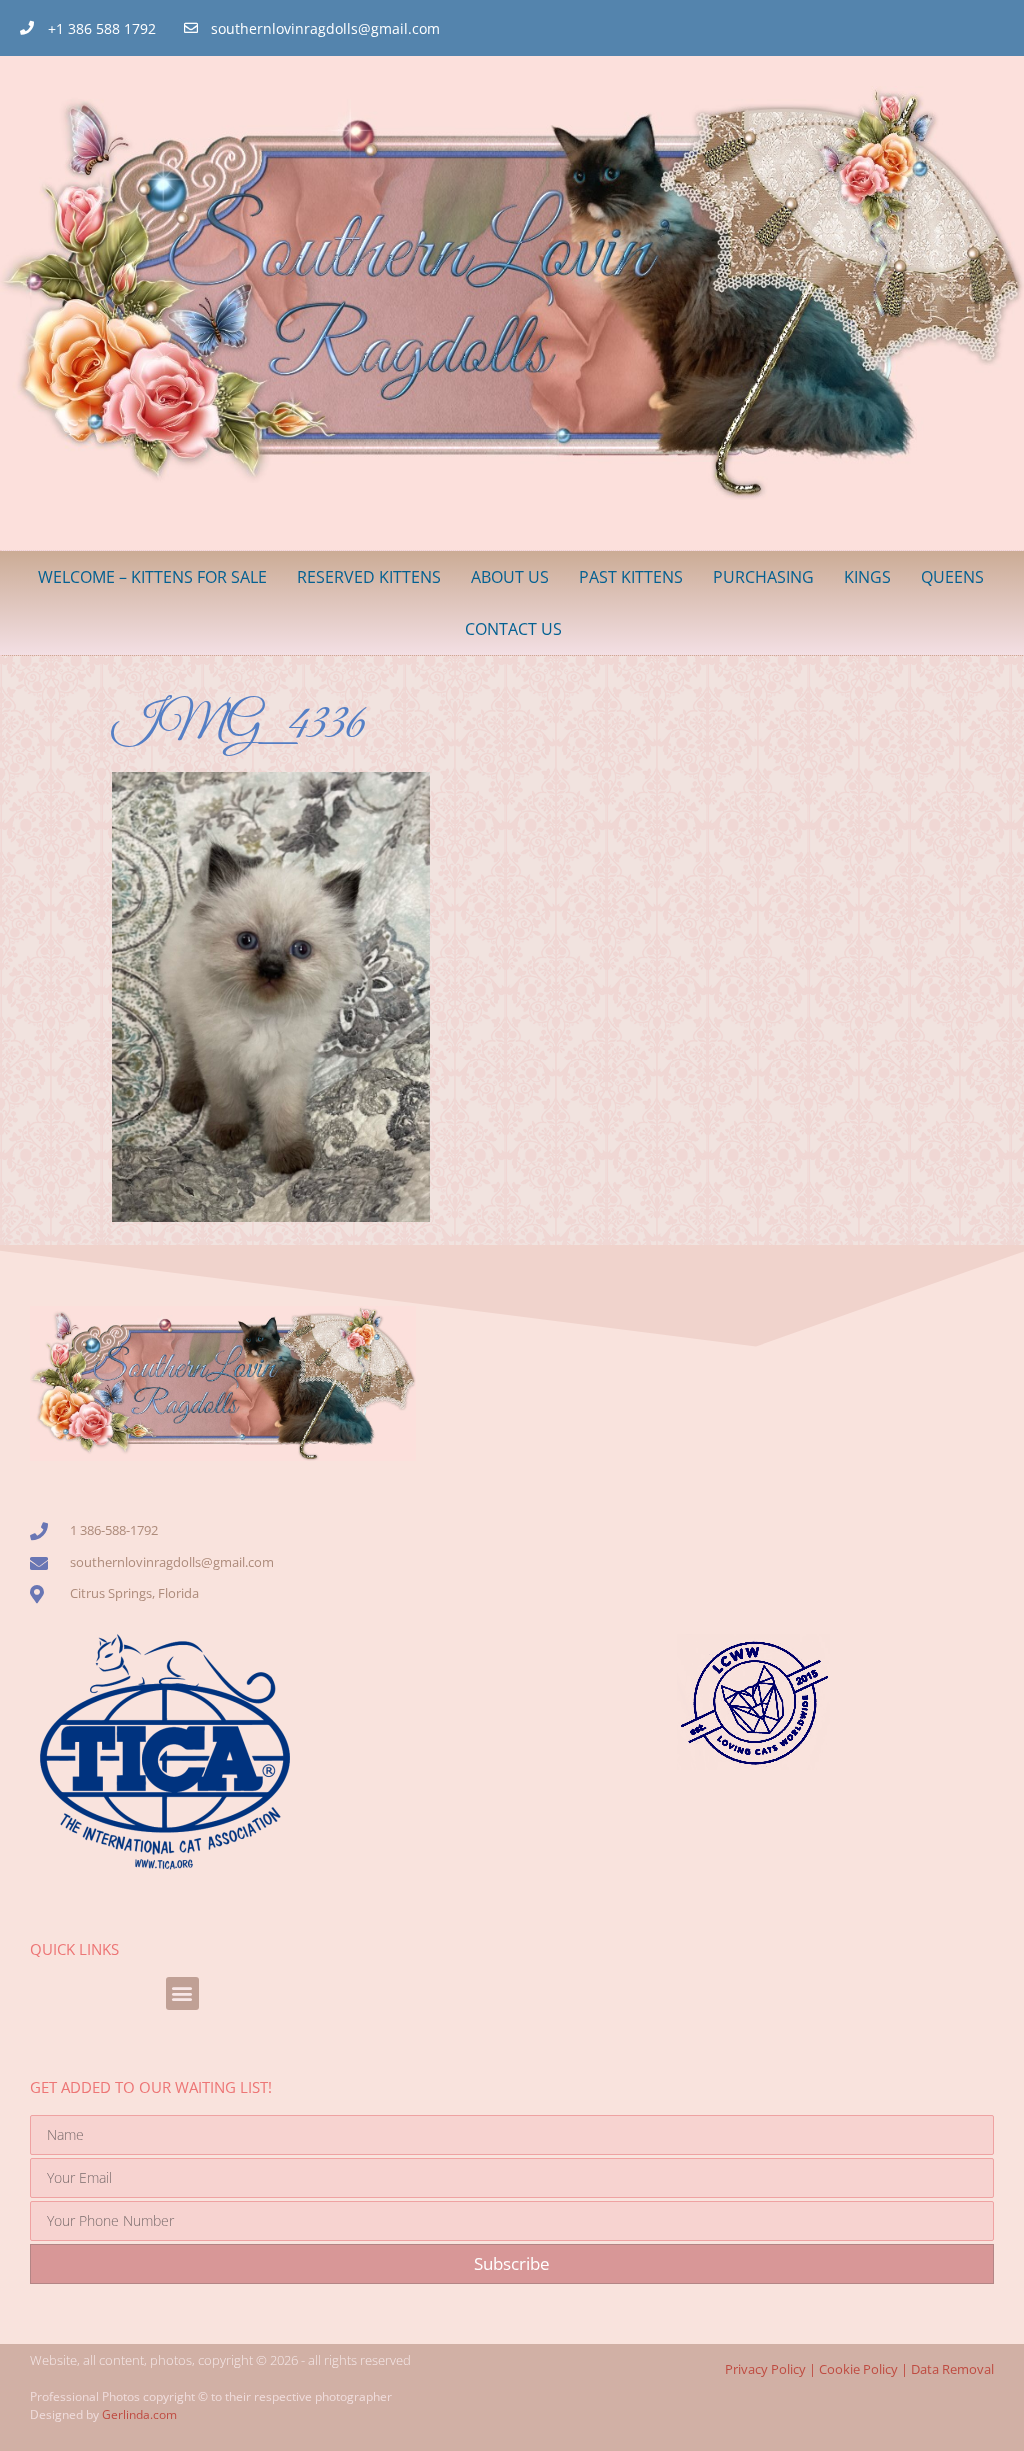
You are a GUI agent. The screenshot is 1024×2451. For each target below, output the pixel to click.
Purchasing (763, 577)
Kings (867, 577)
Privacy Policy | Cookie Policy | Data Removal (859, 2369)
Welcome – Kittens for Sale (152, 577)
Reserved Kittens (369, 577)
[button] (182, 1993)
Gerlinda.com (139, 2414)
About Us (510, 577)
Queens (952, 577)
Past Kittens (631, 577)
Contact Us (513, 629)
